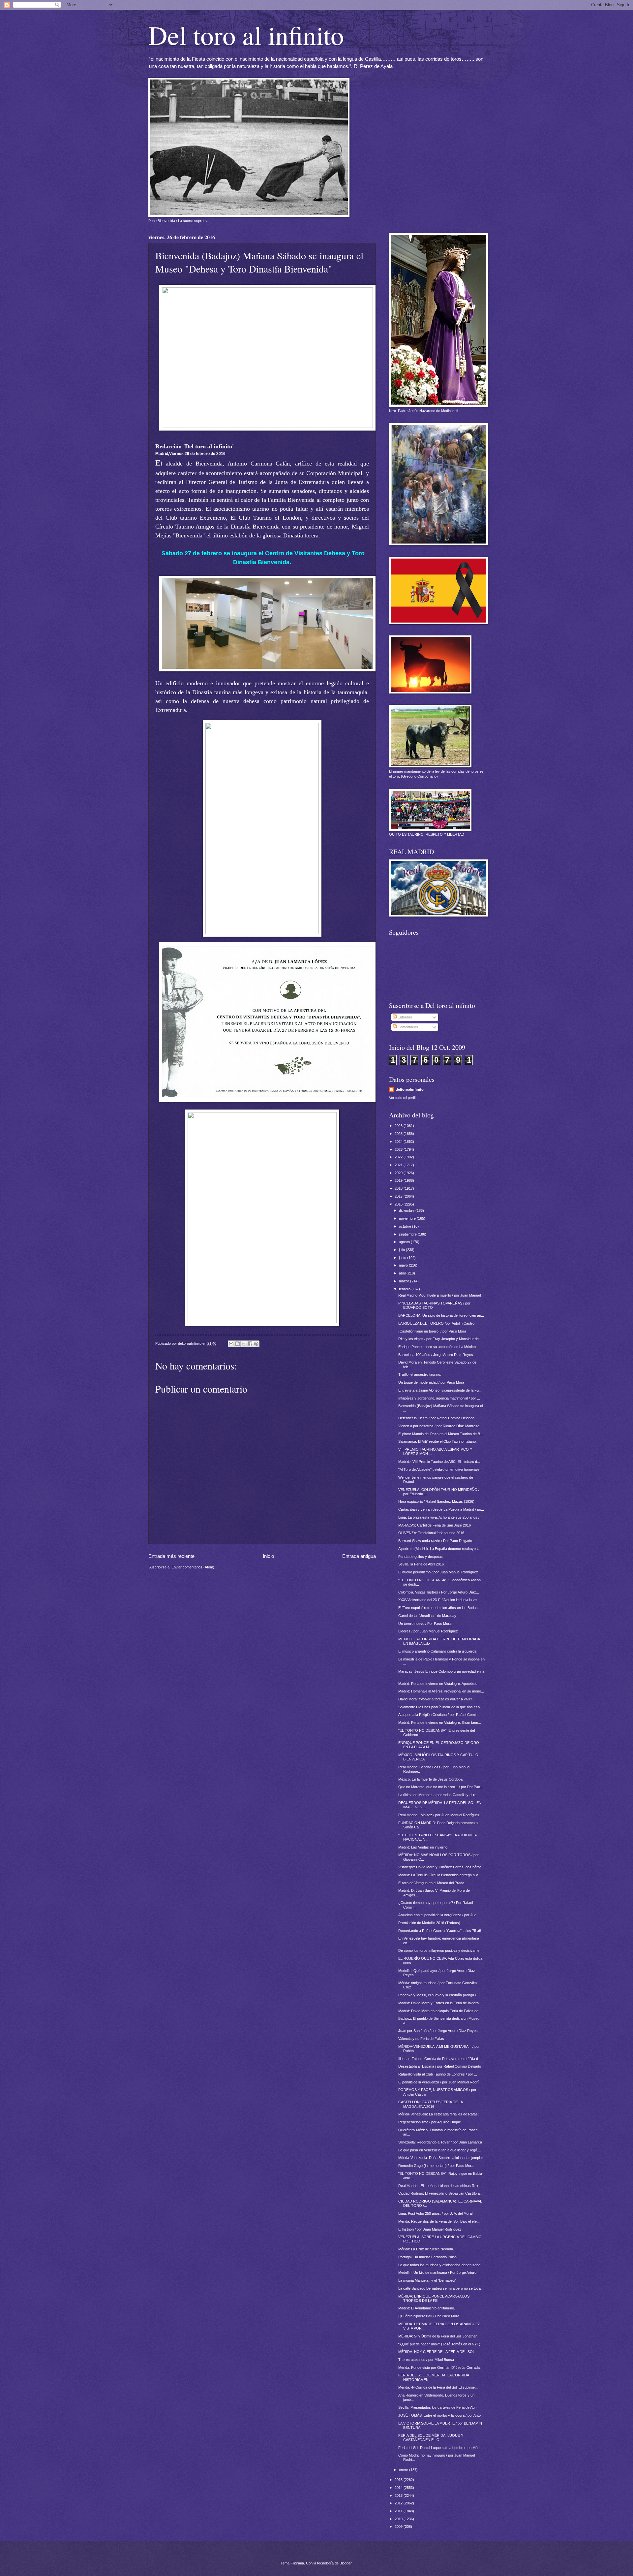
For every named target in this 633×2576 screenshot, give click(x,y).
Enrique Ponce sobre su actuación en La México (437, 1347)
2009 (399, 2527)
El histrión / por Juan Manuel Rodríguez (430, 2229)
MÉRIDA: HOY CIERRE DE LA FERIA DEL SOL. (437, 2352)
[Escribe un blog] (237, 1344)
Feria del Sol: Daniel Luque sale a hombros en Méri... (440, 2448)
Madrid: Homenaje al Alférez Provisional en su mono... (441, 1691)
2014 (399, 2488)
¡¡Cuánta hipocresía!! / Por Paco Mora (429, 2316)
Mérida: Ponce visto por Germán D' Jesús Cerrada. (439, 2367)
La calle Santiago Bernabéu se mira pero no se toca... (441, 2288)
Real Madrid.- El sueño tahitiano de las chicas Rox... (440, 2186)
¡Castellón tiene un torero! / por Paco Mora (432, 1331)
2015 (399, 2480)
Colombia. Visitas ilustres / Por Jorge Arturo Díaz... (439, 1592)
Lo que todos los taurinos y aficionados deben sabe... (441, 2265)
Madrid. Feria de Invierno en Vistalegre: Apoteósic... (439, 1684)
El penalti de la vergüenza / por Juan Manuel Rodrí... (440, 2082)
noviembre (408, 1218)
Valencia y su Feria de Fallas (421, 2039)
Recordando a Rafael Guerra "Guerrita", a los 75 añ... (441, 1931)
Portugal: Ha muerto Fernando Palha (427, 2257)
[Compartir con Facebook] (250, 1344)
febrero (405, 1289)
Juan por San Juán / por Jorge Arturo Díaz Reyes (438, 2031)
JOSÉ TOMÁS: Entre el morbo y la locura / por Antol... (441, 2415)
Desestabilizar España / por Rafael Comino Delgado (440, 2066)
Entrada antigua (359, 1556)
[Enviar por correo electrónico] (231, 1344)
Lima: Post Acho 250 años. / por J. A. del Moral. (436, 2213)
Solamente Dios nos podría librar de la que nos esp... (440, 1707)
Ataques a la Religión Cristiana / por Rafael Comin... (439, 1715)
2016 (399, 1204)
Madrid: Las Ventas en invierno (423, 1847)
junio (403, 1258)
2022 (399, 1157)
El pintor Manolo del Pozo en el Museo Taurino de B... (441, 1434)
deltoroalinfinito (410, 1089)
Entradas (404, 1017)
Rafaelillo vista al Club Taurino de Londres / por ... (438, 2074)
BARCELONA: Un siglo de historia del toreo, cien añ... (441, 1315)
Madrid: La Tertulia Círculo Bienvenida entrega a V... (439, 1875)
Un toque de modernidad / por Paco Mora (431, 1382)
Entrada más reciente (171, 1556)
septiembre (408, 1234)
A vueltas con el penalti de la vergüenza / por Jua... (439, 1915)
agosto (405, 1242)
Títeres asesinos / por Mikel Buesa (426, 2360)
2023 (399, 1149)
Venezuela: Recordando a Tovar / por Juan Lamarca (440, 2142)
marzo (405, 1281)
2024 (399, 1142)
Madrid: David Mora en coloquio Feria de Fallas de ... (440, 2011)
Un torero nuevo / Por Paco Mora (425, 1624)
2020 (399, 1173)
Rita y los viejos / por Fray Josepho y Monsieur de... (440, 1339)
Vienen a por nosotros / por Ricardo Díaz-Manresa (439, 1426)
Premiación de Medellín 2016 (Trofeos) (429, 1923)
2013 (399, 2495)
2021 (399, 1165)
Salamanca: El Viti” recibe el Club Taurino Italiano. (437, 1441)
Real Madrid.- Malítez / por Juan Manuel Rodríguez (439, 1815)
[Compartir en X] (244, 1344)
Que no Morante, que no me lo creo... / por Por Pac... (441, 1787)
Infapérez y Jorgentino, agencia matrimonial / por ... (439, 1398)
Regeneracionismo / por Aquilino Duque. (430, 2122)
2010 (399, 2519)
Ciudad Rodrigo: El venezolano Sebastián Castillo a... (440, 2193)
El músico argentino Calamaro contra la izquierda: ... (440, 1651)
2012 (399, 2503)
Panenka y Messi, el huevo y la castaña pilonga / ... (439, 1995)
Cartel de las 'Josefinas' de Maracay (427, 1616)
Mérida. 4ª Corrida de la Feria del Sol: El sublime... (438, 2387)
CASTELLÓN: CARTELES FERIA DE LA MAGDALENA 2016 (430, 2104)
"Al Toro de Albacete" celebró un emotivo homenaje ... (441, 1469)
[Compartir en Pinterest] (256, 1344)
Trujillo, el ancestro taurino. (420, 1374)
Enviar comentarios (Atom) (193, 1567)
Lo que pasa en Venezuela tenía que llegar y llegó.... (440, 2150)
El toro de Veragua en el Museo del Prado (431, 1883)
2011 (399, 2511)
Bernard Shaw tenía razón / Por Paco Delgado (435, 1541)
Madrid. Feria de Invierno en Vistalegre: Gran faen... (440, 1723)
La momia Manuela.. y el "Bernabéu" (427, 2280)
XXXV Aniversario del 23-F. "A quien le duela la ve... (439, 1600)
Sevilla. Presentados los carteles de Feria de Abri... (439, 2407)
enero (404, 2470)
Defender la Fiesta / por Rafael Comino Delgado (436, 1418)
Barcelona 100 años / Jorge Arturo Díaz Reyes (436, 1355)
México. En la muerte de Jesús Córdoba (430, 1779)
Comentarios (407, 1027)
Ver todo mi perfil (402, 1098)
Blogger (346, 2563)
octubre (406, 1226)
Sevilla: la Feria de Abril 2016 (421, 1564)
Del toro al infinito (246, 35)
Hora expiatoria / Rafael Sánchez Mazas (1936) (436, 1501)
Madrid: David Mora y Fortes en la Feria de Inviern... (440, 2003)
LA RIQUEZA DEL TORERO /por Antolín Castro (436, 1323)
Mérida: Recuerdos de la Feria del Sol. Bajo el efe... (439, 2221)
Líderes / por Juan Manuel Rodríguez (428, 1631)
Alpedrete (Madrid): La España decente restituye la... (440, 1549)
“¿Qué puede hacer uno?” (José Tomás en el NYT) (439, 2344)
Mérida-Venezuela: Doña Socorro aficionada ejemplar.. (441, 2158)
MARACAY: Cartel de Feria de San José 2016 (435, 1525)
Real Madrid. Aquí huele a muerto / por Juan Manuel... (441, 1295)
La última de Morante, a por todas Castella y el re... (439, 1795)
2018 (399, 1188)
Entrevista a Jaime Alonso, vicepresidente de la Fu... (440, 1390)
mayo (404, 1265)
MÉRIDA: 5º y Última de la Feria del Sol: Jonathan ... (440, 2336)
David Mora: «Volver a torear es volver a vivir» (435, 1699)
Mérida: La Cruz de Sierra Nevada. (426, 2249)
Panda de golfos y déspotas (421, 1557)
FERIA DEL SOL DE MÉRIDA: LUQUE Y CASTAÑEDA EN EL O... (431, 2438)
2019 (399, 1180)
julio (402, 1250)
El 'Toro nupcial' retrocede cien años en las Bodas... (439, 1608)
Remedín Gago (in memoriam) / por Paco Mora (436, 2166)
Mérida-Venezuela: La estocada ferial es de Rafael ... (440, 2114)
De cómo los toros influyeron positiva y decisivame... (440, 1950)
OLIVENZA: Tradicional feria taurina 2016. (432, 1533)
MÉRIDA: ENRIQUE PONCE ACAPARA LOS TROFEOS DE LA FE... (434, 2298)
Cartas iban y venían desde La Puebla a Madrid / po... (441, 1509)
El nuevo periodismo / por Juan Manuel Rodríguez (438, 1572)
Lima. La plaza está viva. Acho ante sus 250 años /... (440, 1517)
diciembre (407, 1210)
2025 (399, 1134)
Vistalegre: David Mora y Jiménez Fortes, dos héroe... (441, 1867)
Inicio (268, 1556)
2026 (399, 1126)
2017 (399, 1196)
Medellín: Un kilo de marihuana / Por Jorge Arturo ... (439, 2272)
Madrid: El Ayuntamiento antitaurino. (427, 2308)
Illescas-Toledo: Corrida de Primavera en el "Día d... (440, 2059)
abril (403, 1273)
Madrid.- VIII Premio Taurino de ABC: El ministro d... (439, 1462)
